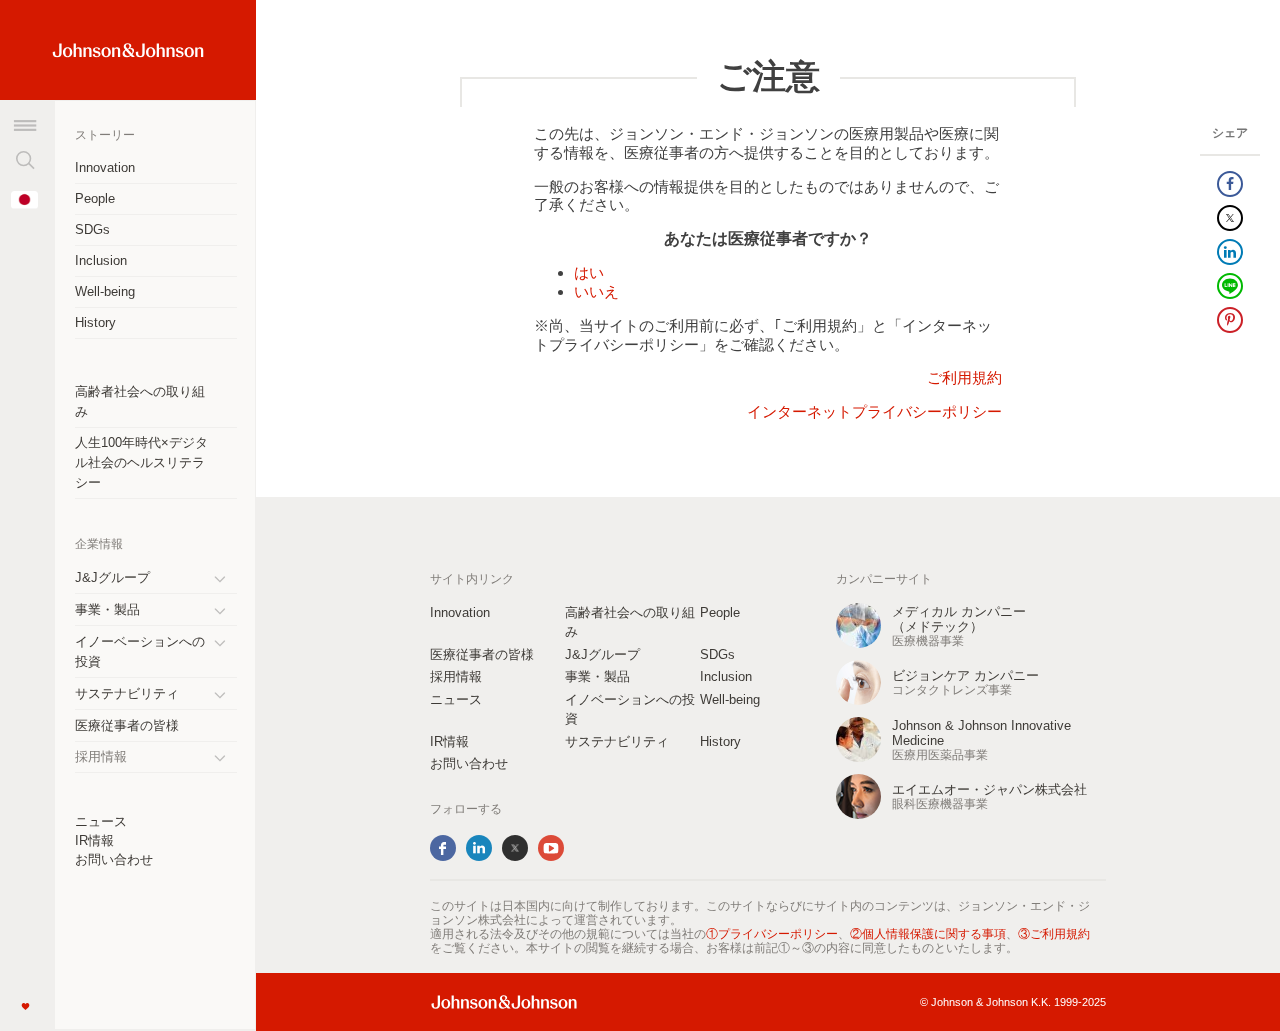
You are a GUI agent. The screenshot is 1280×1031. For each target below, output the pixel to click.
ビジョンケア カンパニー (965, 675)
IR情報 (94, 840)
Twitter (515, 848)
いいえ (596, 291)
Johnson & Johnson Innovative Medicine (981, 733)
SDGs (92, 229)
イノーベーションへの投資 (140, 651)
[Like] (25, 1006)
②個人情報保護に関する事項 (928, 934)
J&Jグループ (112, 577)
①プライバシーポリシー (772, 934)
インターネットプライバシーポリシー (874, 411)
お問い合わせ (114, 859)
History (95, 322)
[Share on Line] (1230, 286)
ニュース (101, 821)
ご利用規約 (964, 377)
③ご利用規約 (1054, 934)
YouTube (551, 848)
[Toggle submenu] (227, 578)
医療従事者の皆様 (127, 725)
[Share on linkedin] (1230, 252)
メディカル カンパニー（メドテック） (959, 619)
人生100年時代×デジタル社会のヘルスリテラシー (141, 462)
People (95, 198)
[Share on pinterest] (1230, 320)
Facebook (443, 848)
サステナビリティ (127, 693)
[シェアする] (1230, 184)
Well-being (105, 291)
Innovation (105, 167)
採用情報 (456, 676)
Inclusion (101, 260)
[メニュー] (25, 125)
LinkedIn (479, 848)
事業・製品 (107, 609)
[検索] (25, 160)
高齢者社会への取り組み (140, 401)
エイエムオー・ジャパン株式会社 (989, 789)
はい (589, 272)
